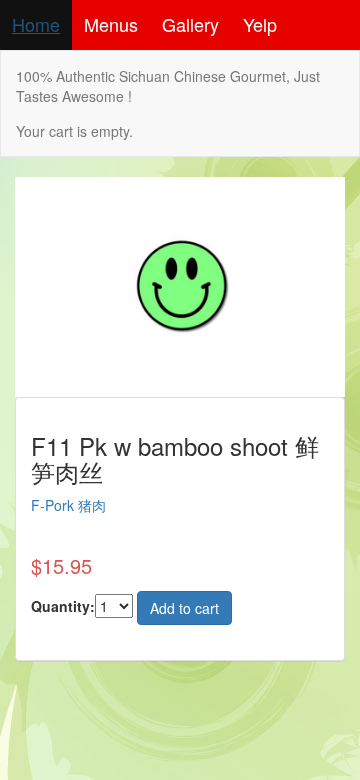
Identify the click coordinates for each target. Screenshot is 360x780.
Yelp (260, 24)
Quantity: (63, 606)
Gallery (190, 24)
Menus (111, 24)
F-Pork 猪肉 (68, 505)
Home (36, 24)
